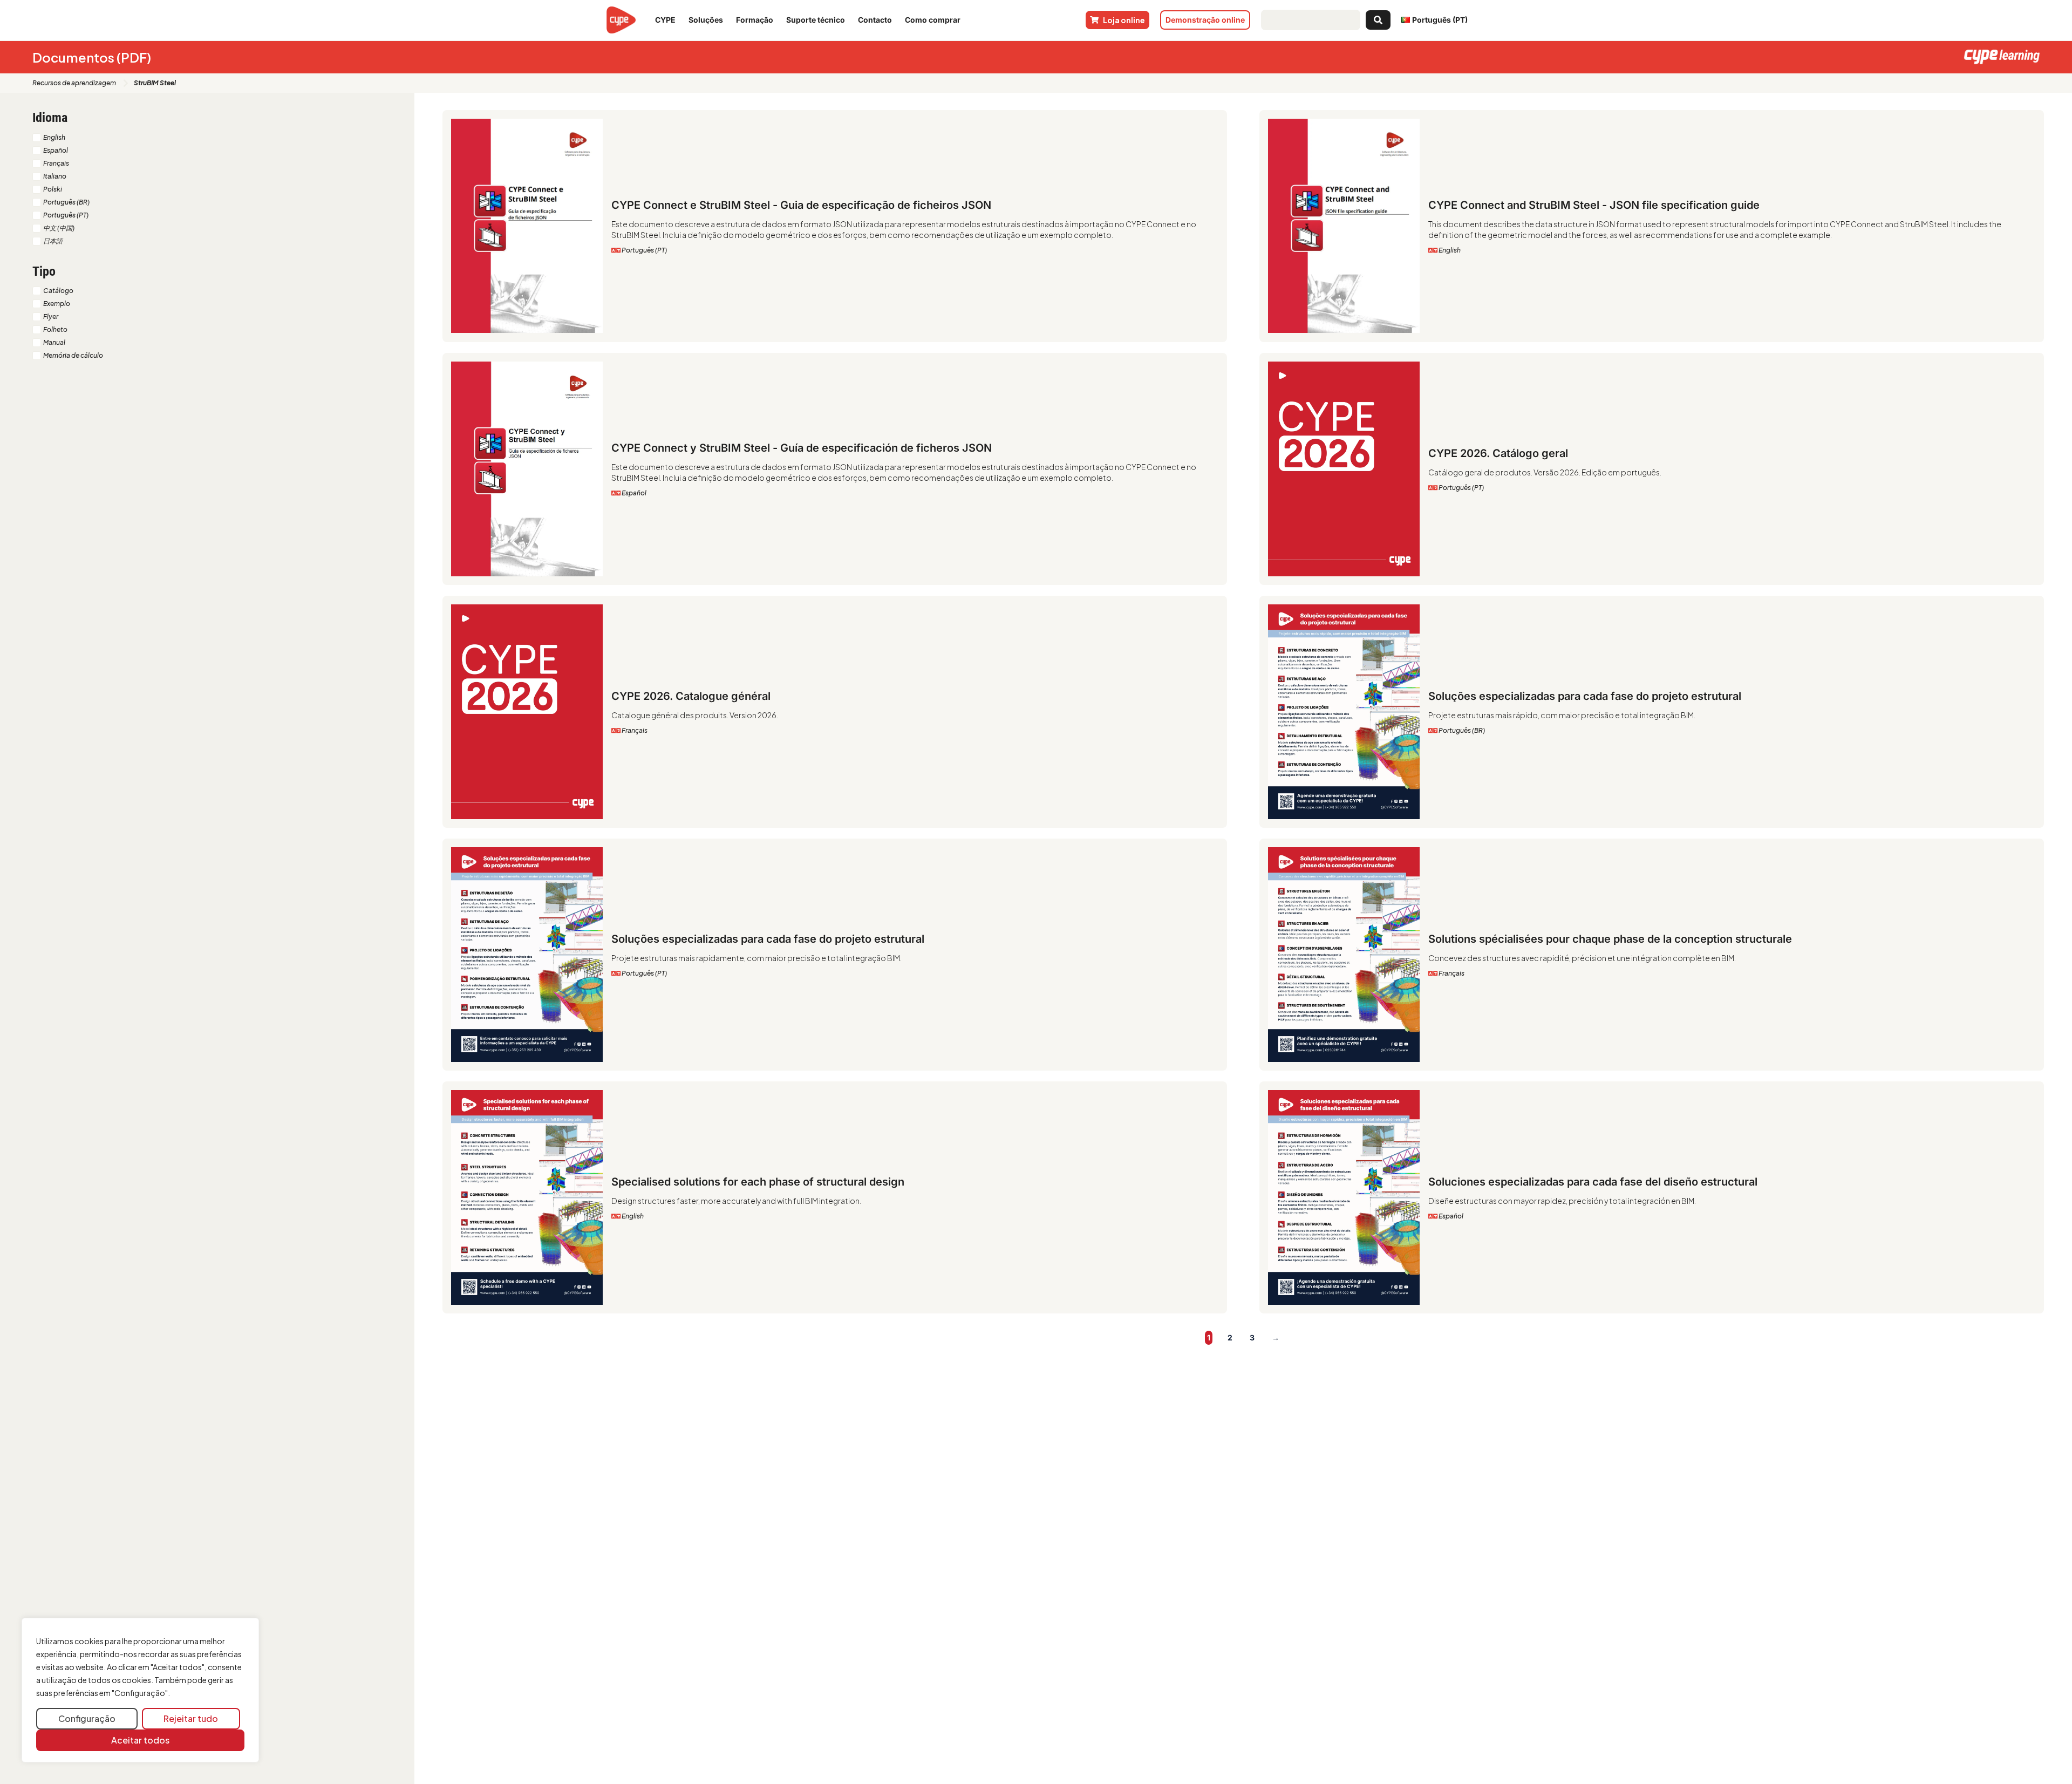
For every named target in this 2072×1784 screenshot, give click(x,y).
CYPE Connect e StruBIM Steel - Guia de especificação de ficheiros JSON (801, 205)
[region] (140, 1690)
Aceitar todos (140, 1740)
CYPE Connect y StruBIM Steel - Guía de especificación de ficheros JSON (802, 448)
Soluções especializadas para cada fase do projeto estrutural (1585, 696)
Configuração (87, 1718)
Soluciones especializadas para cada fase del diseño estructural (1593, 1182)
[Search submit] (1378, 20)
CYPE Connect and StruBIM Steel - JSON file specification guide (1594, 205)
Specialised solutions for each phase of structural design (758, 1182)
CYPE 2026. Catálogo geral (1498, 453)
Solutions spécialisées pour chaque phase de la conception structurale (1610, 939)
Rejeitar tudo (191, 1718)
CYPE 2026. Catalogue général (691, 696)
